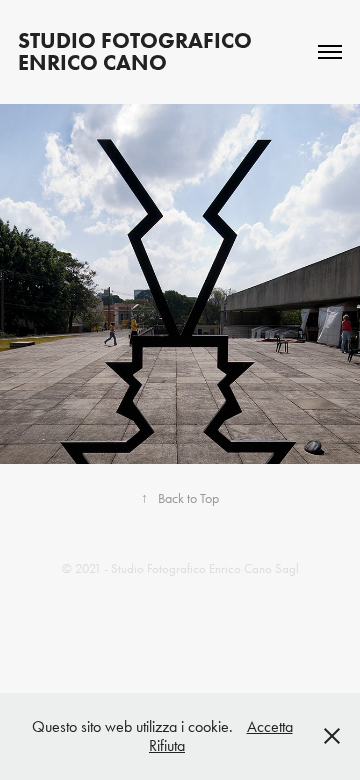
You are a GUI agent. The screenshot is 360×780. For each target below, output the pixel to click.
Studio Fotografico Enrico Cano (137, 51)
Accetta (270, 726)
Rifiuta (167, 745)
